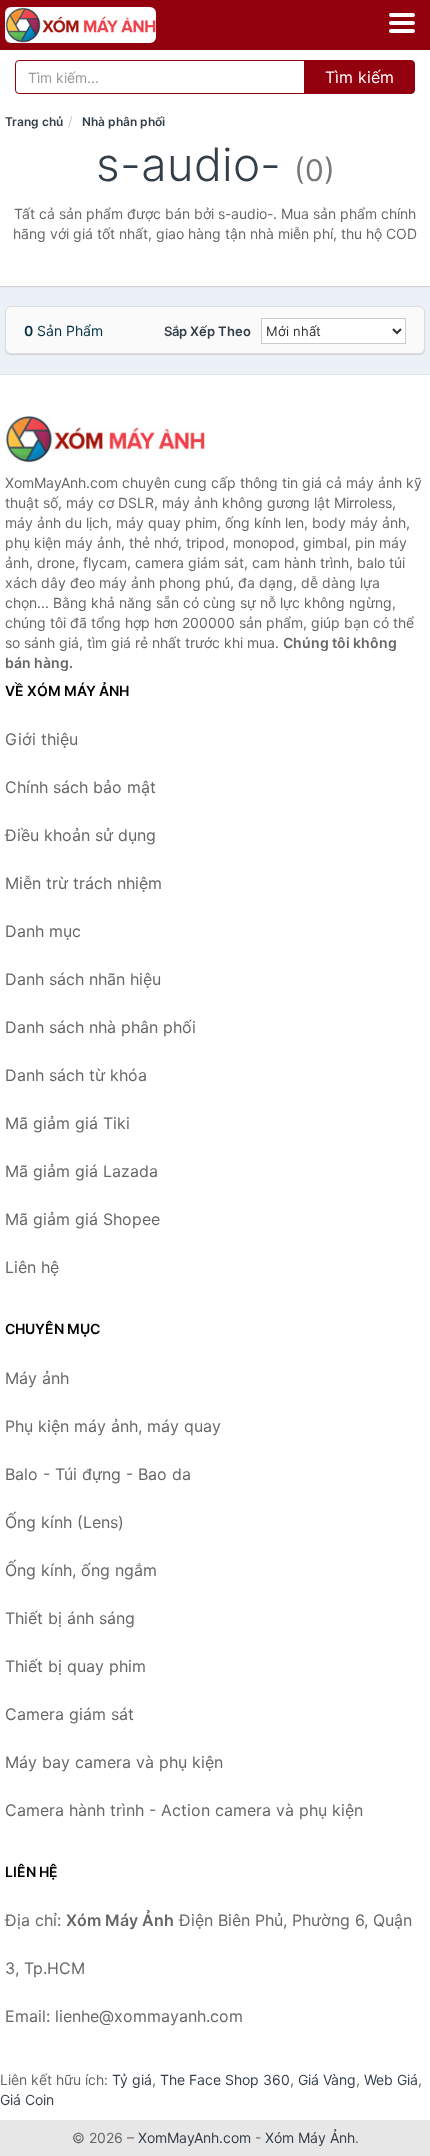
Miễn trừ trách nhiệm (83, 883)
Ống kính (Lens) (64, 1522)
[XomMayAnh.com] (110, 25)
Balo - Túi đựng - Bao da (98, 1474)
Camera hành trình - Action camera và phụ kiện (184, 1810)
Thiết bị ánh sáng (70, 1618)
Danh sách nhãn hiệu (83, 979)
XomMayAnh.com (194, 2137)
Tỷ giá (132, 2079)
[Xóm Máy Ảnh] (105, 439)
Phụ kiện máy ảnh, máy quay (113, 1426)
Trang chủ (34, 121)
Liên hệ (32, 1267)
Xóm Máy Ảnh (310, 2137)
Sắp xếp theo (207, 331)
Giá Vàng (327, 2079)
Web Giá (391, 2079)
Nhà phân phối (123, 121)
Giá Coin (27, 2099)
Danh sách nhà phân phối (100, 1027)
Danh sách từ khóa (76, 1075)
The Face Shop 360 (225, 2079)
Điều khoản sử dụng (80, 835)
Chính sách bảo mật (80, 787)
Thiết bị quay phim (75, 1666)
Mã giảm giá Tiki (67, 1123)
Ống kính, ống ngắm (81, 1570)
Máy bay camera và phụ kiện (114, 1762)
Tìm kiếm (359, 77)
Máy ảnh (37, 1378)
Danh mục (43, 931)
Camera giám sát (69, 1714)
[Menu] (402, 23)
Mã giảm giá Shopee (82, 1219)
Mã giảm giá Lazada (81, 1171)
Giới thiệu (41, 739)
